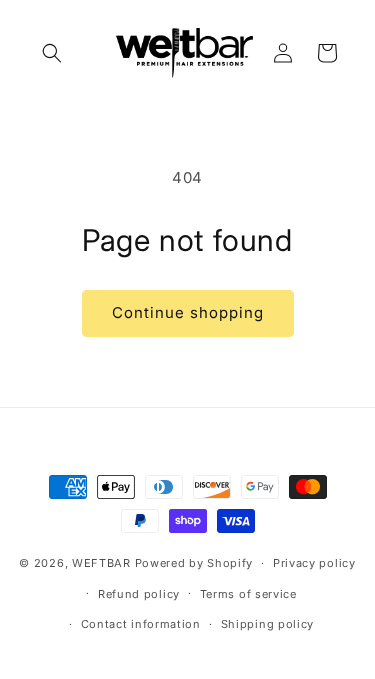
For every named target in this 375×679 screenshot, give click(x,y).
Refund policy (139, 594)
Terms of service (248, 594)
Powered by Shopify (194, 563)
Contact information (141, 624)
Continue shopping (188, 312)
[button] (52, 53)
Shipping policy (268, 624)
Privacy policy (314, 563)
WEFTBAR (101, 563)
